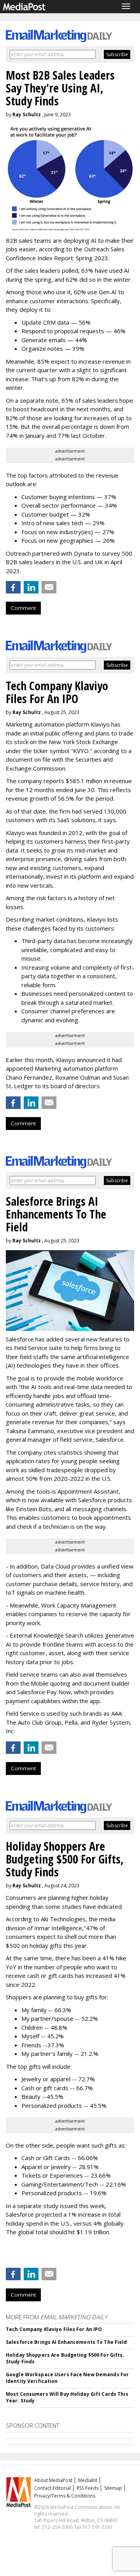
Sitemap (113, 2488)
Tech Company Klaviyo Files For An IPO (54, 2329)
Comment (23, 608)
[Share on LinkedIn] (31, 587)
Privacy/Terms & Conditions (65, 2496)
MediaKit (88, 2480)
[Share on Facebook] (13, 587)
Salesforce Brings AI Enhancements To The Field (66, 2342)
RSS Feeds (87, 2488)
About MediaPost (53, 2480)
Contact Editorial (52, 2488)
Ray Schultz (27, 115)
